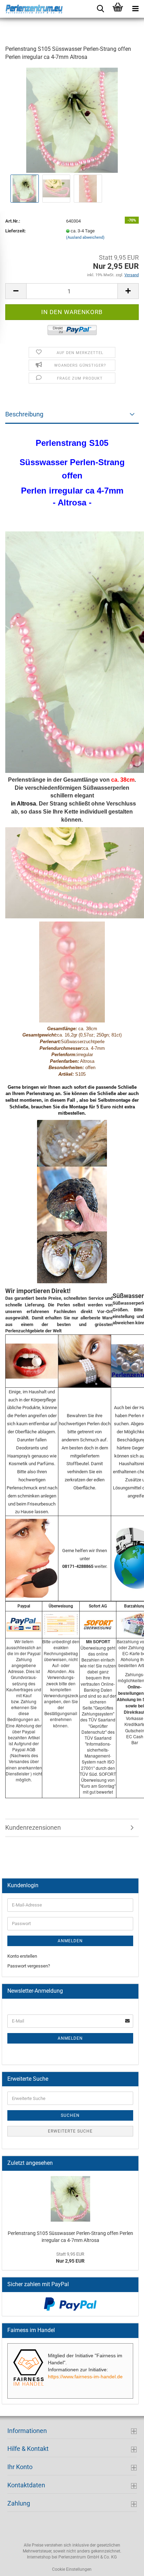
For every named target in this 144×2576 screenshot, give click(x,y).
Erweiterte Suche (70, 2131)
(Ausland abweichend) (85, 237)
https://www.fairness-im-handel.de (85, 2377)
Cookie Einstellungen (72, 2569)
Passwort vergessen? (29, 1966)
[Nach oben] (125, 2565)
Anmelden (70, 1941)
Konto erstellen (22, 1956)
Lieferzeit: (16, 231)
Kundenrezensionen (33, 1827)
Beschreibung (24, 414)
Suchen (70, 2115)
